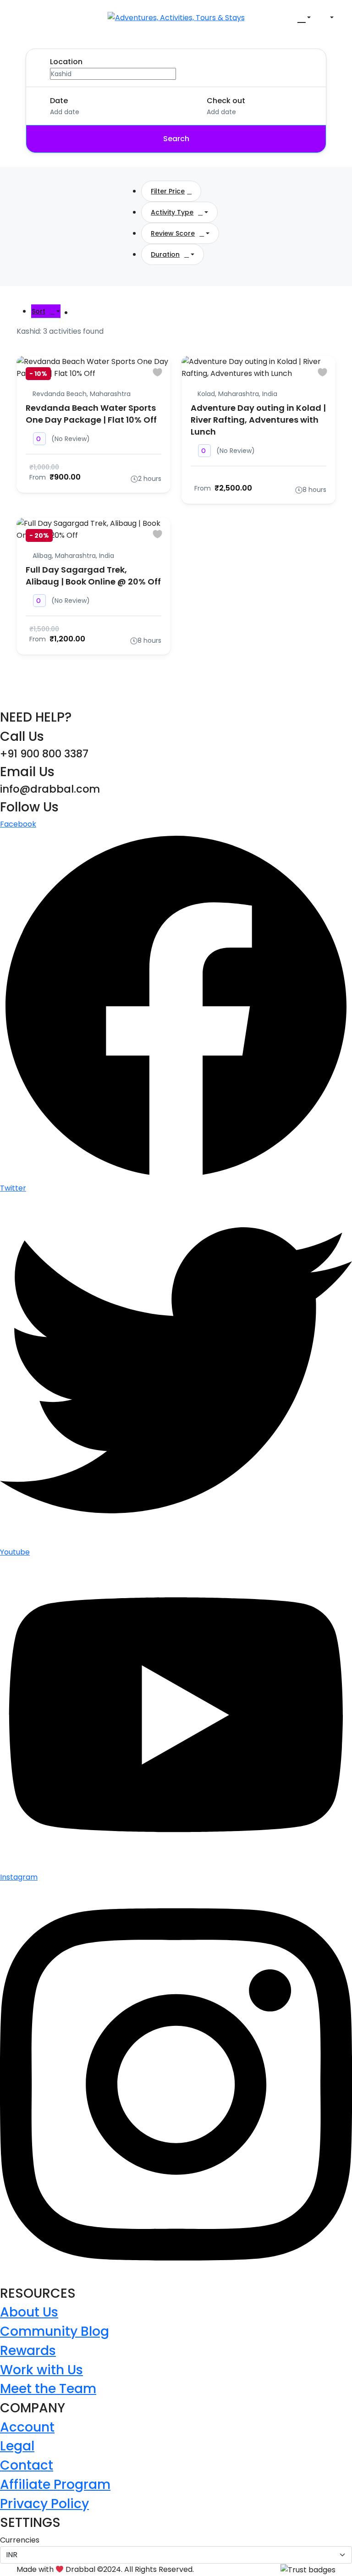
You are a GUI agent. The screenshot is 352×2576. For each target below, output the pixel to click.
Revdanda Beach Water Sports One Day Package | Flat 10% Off (91, 414)
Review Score (173, 233)
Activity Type (172, 212)
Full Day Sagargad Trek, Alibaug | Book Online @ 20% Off (93, 576)
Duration (165, 254)
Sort (38, 311)
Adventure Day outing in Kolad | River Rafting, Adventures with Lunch (258, 420)
